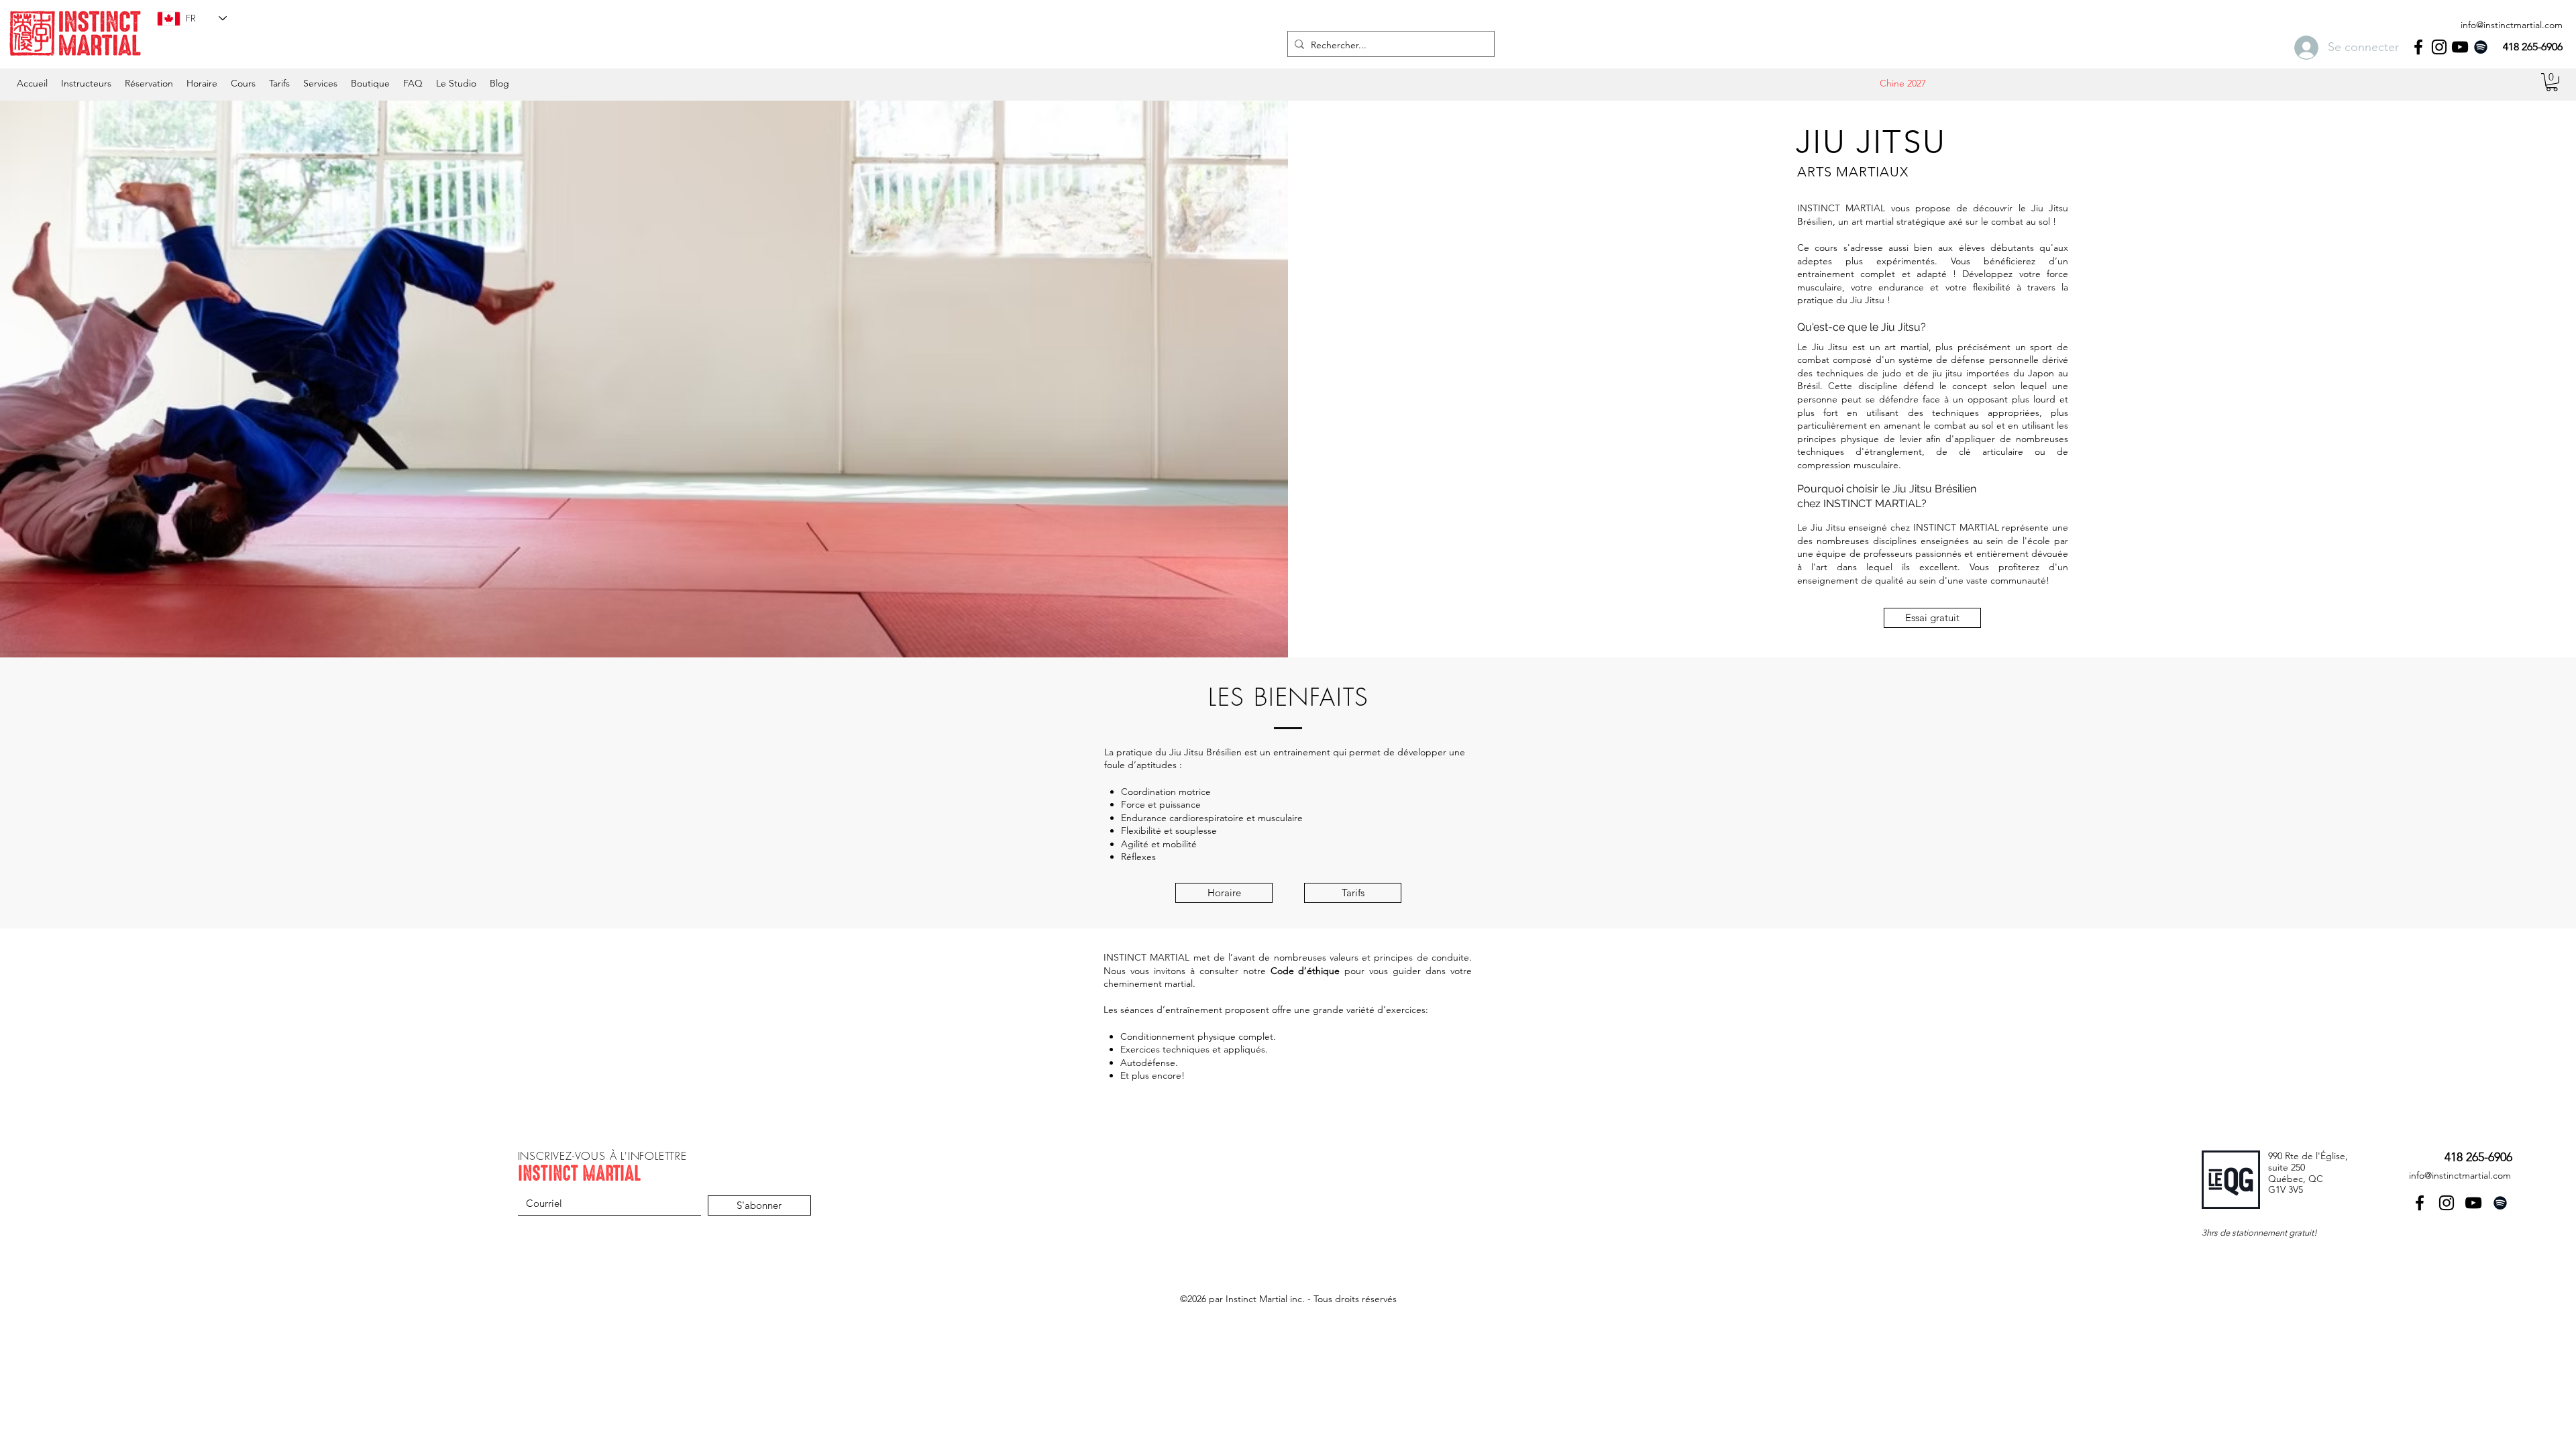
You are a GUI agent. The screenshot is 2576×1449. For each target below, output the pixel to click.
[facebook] (2418, 47)
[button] (202, 83)
